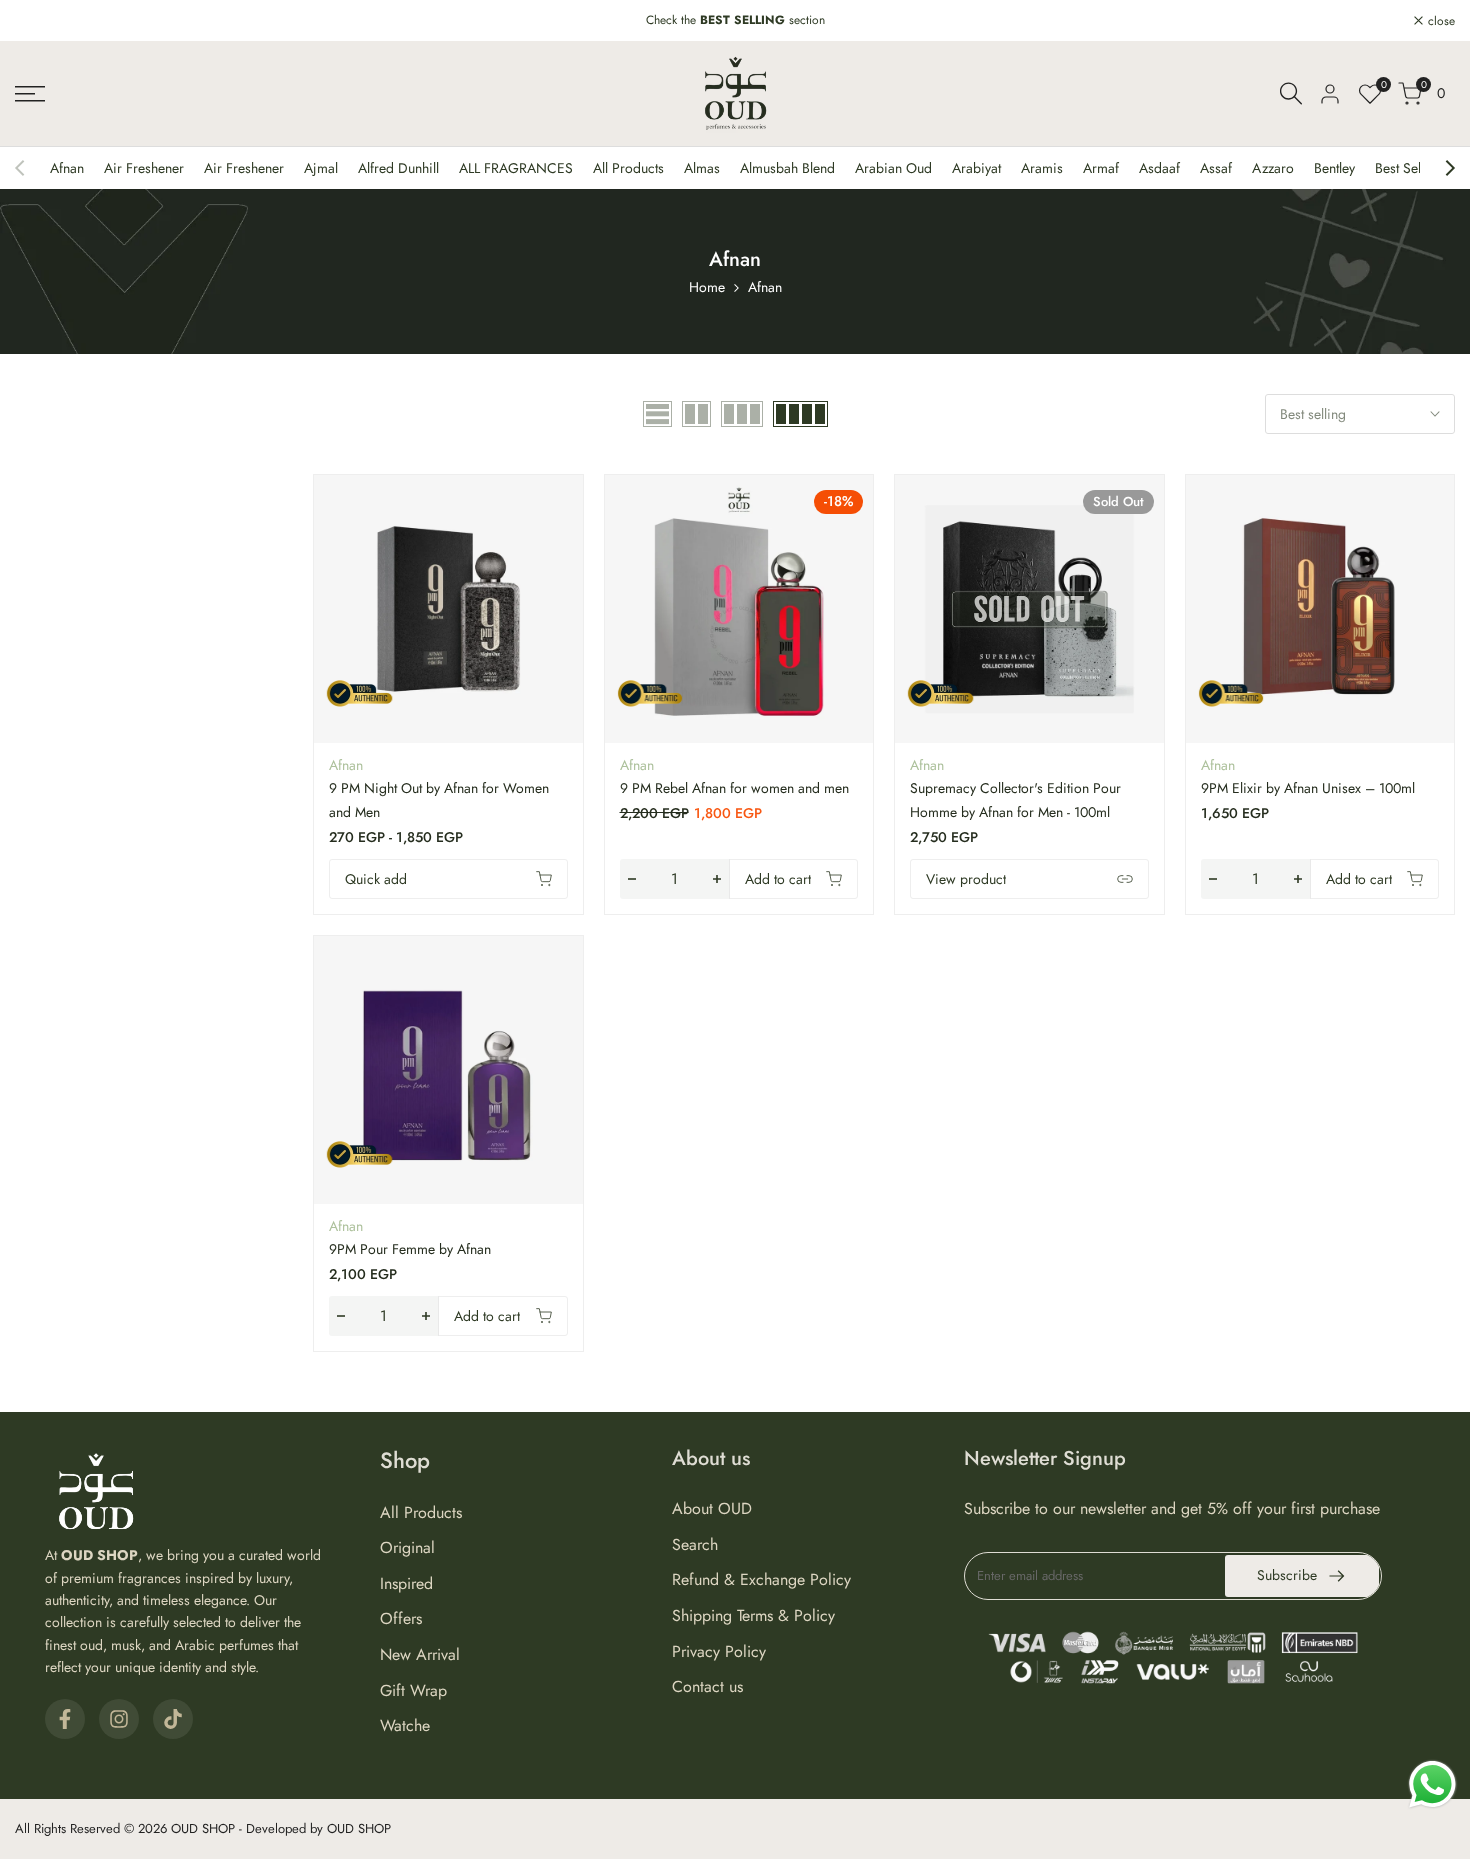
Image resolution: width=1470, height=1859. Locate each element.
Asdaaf (1159, 168)
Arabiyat (976, 168)
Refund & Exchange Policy (761, 1579)
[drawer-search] (1291, 93)
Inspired (406, 1583)
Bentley (1334, 168)
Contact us (707, 1686)
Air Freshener (144, 168)
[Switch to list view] (657, 414)
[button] (572, 501)
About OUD (712, 1508)
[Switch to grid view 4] (800, 414)
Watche (405, 1725)
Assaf (1216, 168)
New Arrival (420, 1654)
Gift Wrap (413, 1690)
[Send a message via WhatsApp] (1432, 1784)
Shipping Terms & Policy (753, 1615)
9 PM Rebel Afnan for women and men (734, 788)
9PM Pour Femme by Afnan (410, 1249)
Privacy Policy (719, 1651)
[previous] (30, 168)
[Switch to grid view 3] (742, 414)
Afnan (67, 168)
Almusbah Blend (787, 168)
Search (695, 1544)
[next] (1440, 168)
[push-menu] (30, 94)
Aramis (1042, 168)
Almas (702, 168)
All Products (628, 168)
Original (407, 1547)
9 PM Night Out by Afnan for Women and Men (439, 800)
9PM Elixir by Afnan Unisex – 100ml (1308, 788)
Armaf (1101, 168)
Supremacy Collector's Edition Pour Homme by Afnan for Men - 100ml (1015, 800)
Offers (401, 1618)
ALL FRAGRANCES (516, 168)
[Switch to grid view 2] (696, 414)
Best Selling (1409, 168)
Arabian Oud (893, 168)
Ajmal (321, 168)
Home (707, 287)
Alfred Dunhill (398, 168)
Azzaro (1273, 168)
